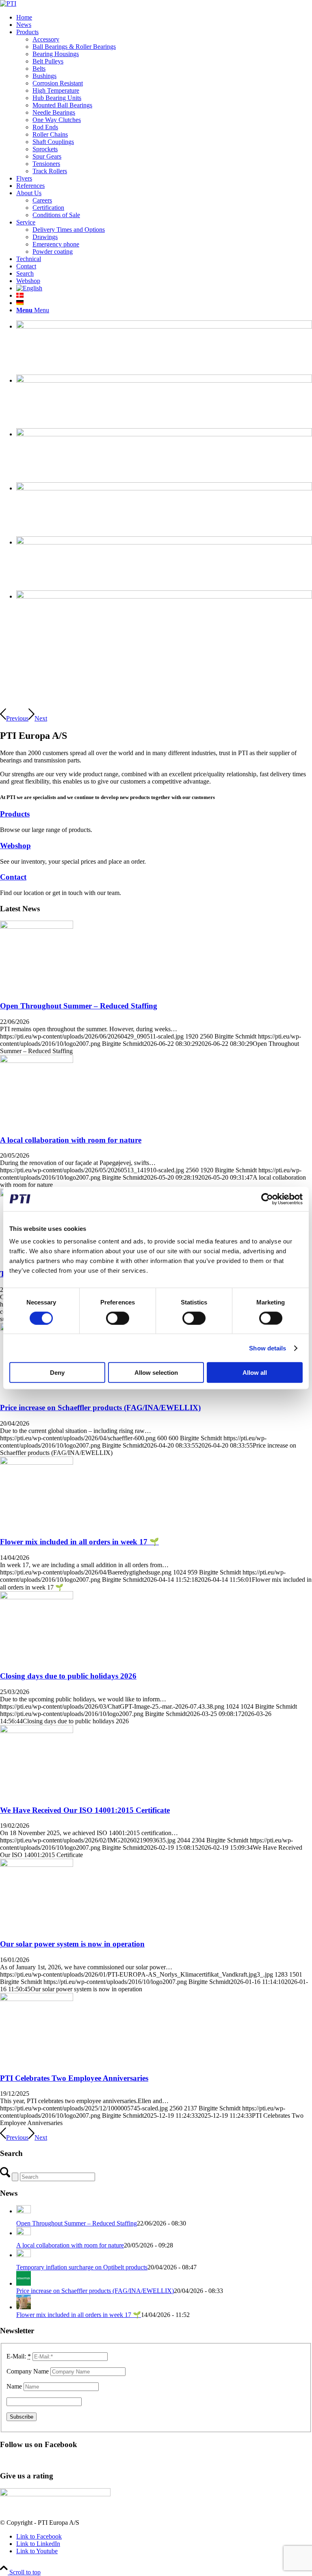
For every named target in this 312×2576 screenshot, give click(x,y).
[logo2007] (8, 3)
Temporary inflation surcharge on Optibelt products (82, 2267)
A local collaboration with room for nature (71, 1140)
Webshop (15, 846)
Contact (13, 877)
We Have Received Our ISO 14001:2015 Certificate (85, 1810)
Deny (57, 1373)
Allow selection (156, 1373)
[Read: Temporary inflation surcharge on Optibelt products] (24, 2255)
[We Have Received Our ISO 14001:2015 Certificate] (37, 1731)
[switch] (118, 1318)
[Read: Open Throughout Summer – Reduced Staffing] (24, 2211)
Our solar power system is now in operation (72, 1944)
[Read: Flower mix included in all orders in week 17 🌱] (24, 2307)
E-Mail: (19, 2356)
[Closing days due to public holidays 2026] (37, 1597)
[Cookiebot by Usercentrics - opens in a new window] (267, 1199)
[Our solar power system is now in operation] (37, 1865)
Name (14, 2386)
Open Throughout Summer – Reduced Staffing (79, 1006)
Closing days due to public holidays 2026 (68, 1676)
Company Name (28, 2371)
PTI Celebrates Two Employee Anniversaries (74, 2078)
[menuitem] (164, 17)
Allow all (255, 1373)
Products (15, 814)
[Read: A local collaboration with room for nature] (24, 2233)
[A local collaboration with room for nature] (37, 1061)
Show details (268, 1348)
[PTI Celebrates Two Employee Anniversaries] (37, 1999)
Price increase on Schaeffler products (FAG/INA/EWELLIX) (100, 1408)
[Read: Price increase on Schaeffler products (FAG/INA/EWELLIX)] (24, 2283)
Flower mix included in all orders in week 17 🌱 (79, 1542)
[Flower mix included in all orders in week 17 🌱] (37, 1462)
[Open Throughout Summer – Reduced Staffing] (37, 927)
